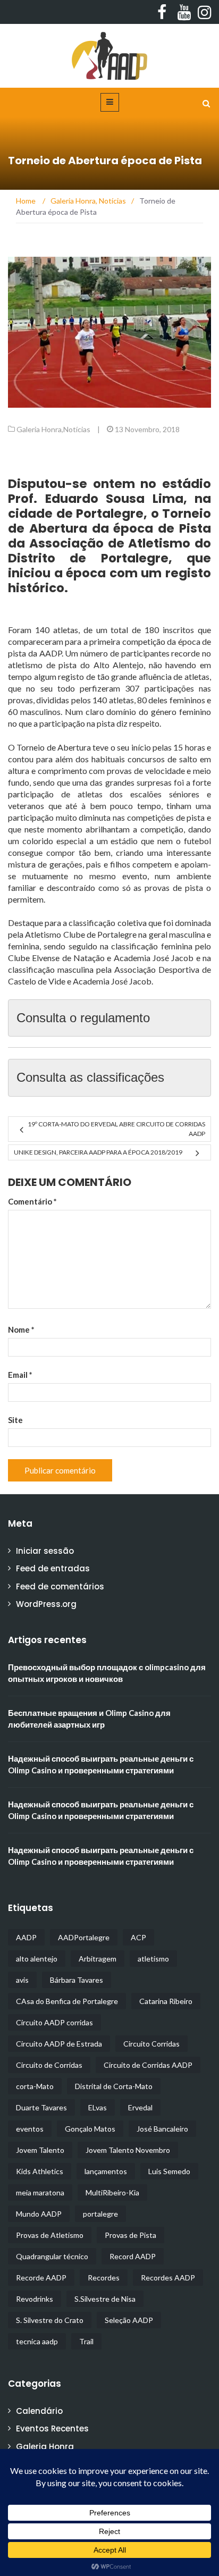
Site (15, 1420)
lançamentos (106, 2171)
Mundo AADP (39, 2214)
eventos (30, 2129)
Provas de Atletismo (50, 2235)
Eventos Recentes (52, 2428)
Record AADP (133, 2256)
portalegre (100, 2214)
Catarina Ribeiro (166, 2001)
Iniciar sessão (45, 1551)
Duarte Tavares (41, 2107)
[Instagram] (202, 12)
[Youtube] (182, 12)
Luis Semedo (169, 2171)
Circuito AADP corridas (54, 2022)
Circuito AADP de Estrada (59, 2044)
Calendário (39, 2411)
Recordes (104, 2278)
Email (20, 1375)
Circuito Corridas (151, 2044)
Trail (86, 2341)
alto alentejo (37, 1959)
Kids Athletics (40, 2171)
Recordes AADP (168, 2278)
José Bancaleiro (162, 2129)
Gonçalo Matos (90, 2129)
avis (22, 1980)
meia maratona (40, 2192)
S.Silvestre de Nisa (105, 2299)
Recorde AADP (41, 2278)
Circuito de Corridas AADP (148, 2065)
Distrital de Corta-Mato (114, 2086)
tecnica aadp (37, 2341)
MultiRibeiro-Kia (112, 2192)
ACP (138, 1937)
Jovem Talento (40, 2150)
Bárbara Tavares (77, 1980)
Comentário (32, 1201)
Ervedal (140, 2107)
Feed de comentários (60, 1586)
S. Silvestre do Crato (50, 2320)
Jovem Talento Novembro (128, 2150)
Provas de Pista (130, 2235)
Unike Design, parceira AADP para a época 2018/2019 (98, 1152)
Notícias (77, 429)
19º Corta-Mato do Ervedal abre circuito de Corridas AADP (116, 1129)
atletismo (153, 1959)
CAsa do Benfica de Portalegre (67, 2001)
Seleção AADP (129, 2320)
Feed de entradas (53, 1568)
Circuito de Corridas (49, 2065)
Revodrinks (35, 2299)
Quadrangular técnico (52, 2256)
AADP (26, 1937)
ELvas (98, 2107)
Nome (21, 1329)
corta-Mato (35, 2086)
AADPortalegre (84, 1937)
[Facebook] (161, 12)
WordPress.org (46, 1604)
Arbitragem (98, 1959)
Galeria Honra (39, 429)
